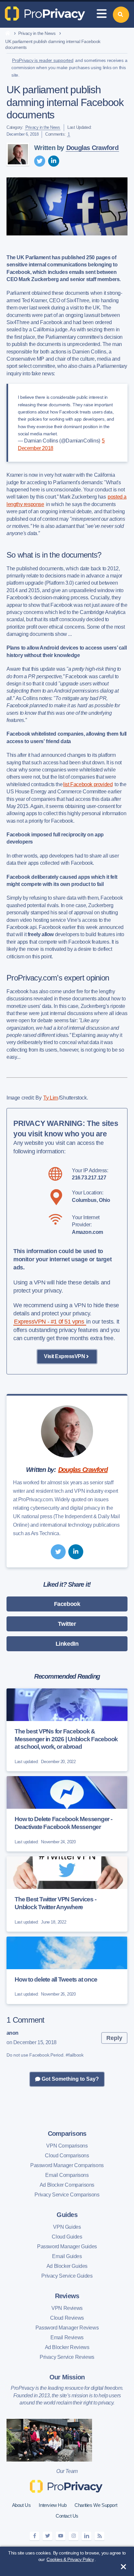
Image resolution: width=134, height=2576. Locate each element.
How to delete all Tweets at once (56, 1979)
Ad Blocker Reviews (67, 2347)
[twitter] (40, 161)
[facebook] (34, 2536)
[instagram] (74, 2536)
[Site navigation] (101, 15)
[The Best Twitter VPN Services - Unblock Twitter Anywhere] (67, 1894)
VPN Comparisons (67, 2146)
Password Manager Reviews (67, 2328)
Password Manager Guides (67, 2247)
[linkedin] (54, 161)
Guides (67, 2215)
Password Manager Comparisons (67, 2165)
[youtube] (60, 2536)
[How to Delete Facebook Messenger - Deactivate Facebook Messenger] (67, 1814)
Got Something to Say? (70, 2079)
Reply (114, 2038)
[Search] (121, 15)
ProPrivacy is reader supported (43, 60)
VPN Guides (67, 2227)
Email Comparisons (67, 2175)
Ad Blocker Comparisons (67, 2185)
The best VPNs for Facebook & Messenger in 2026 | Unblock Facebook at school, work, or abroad (66, 1739)
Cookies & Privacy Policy (70, 2559)
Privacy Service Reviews (67, 2357)
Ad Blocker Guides (67, 2266)
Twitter (67, 1624)
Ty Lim (51, 1098)
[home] (8, 34)
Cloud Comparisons (67, 2156)
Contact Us (67, 2516)
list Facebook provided (88, 784)
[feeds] (100, 2536)
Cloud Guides (67, 2237)
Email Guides (67, 2256)
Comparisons (67, 2134)
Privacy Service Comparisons (67, 2195)
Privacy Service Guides (67, 2276)
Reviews (67, 2296)
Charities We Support (96, 2505)
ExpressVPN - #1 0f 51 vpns (50, 1322)
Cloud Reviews (67, 2318)
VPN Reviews (67, 2308)
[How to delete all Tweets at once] (67, 1970)
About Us (21, 2505)
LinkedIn (67, 1644)
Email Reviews (67, 2337)
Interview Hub (53, 2505)
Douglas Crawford (92, 148)
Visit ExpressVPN (64, 1356)
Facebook (67, 1604)
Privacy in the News (37, 33)
